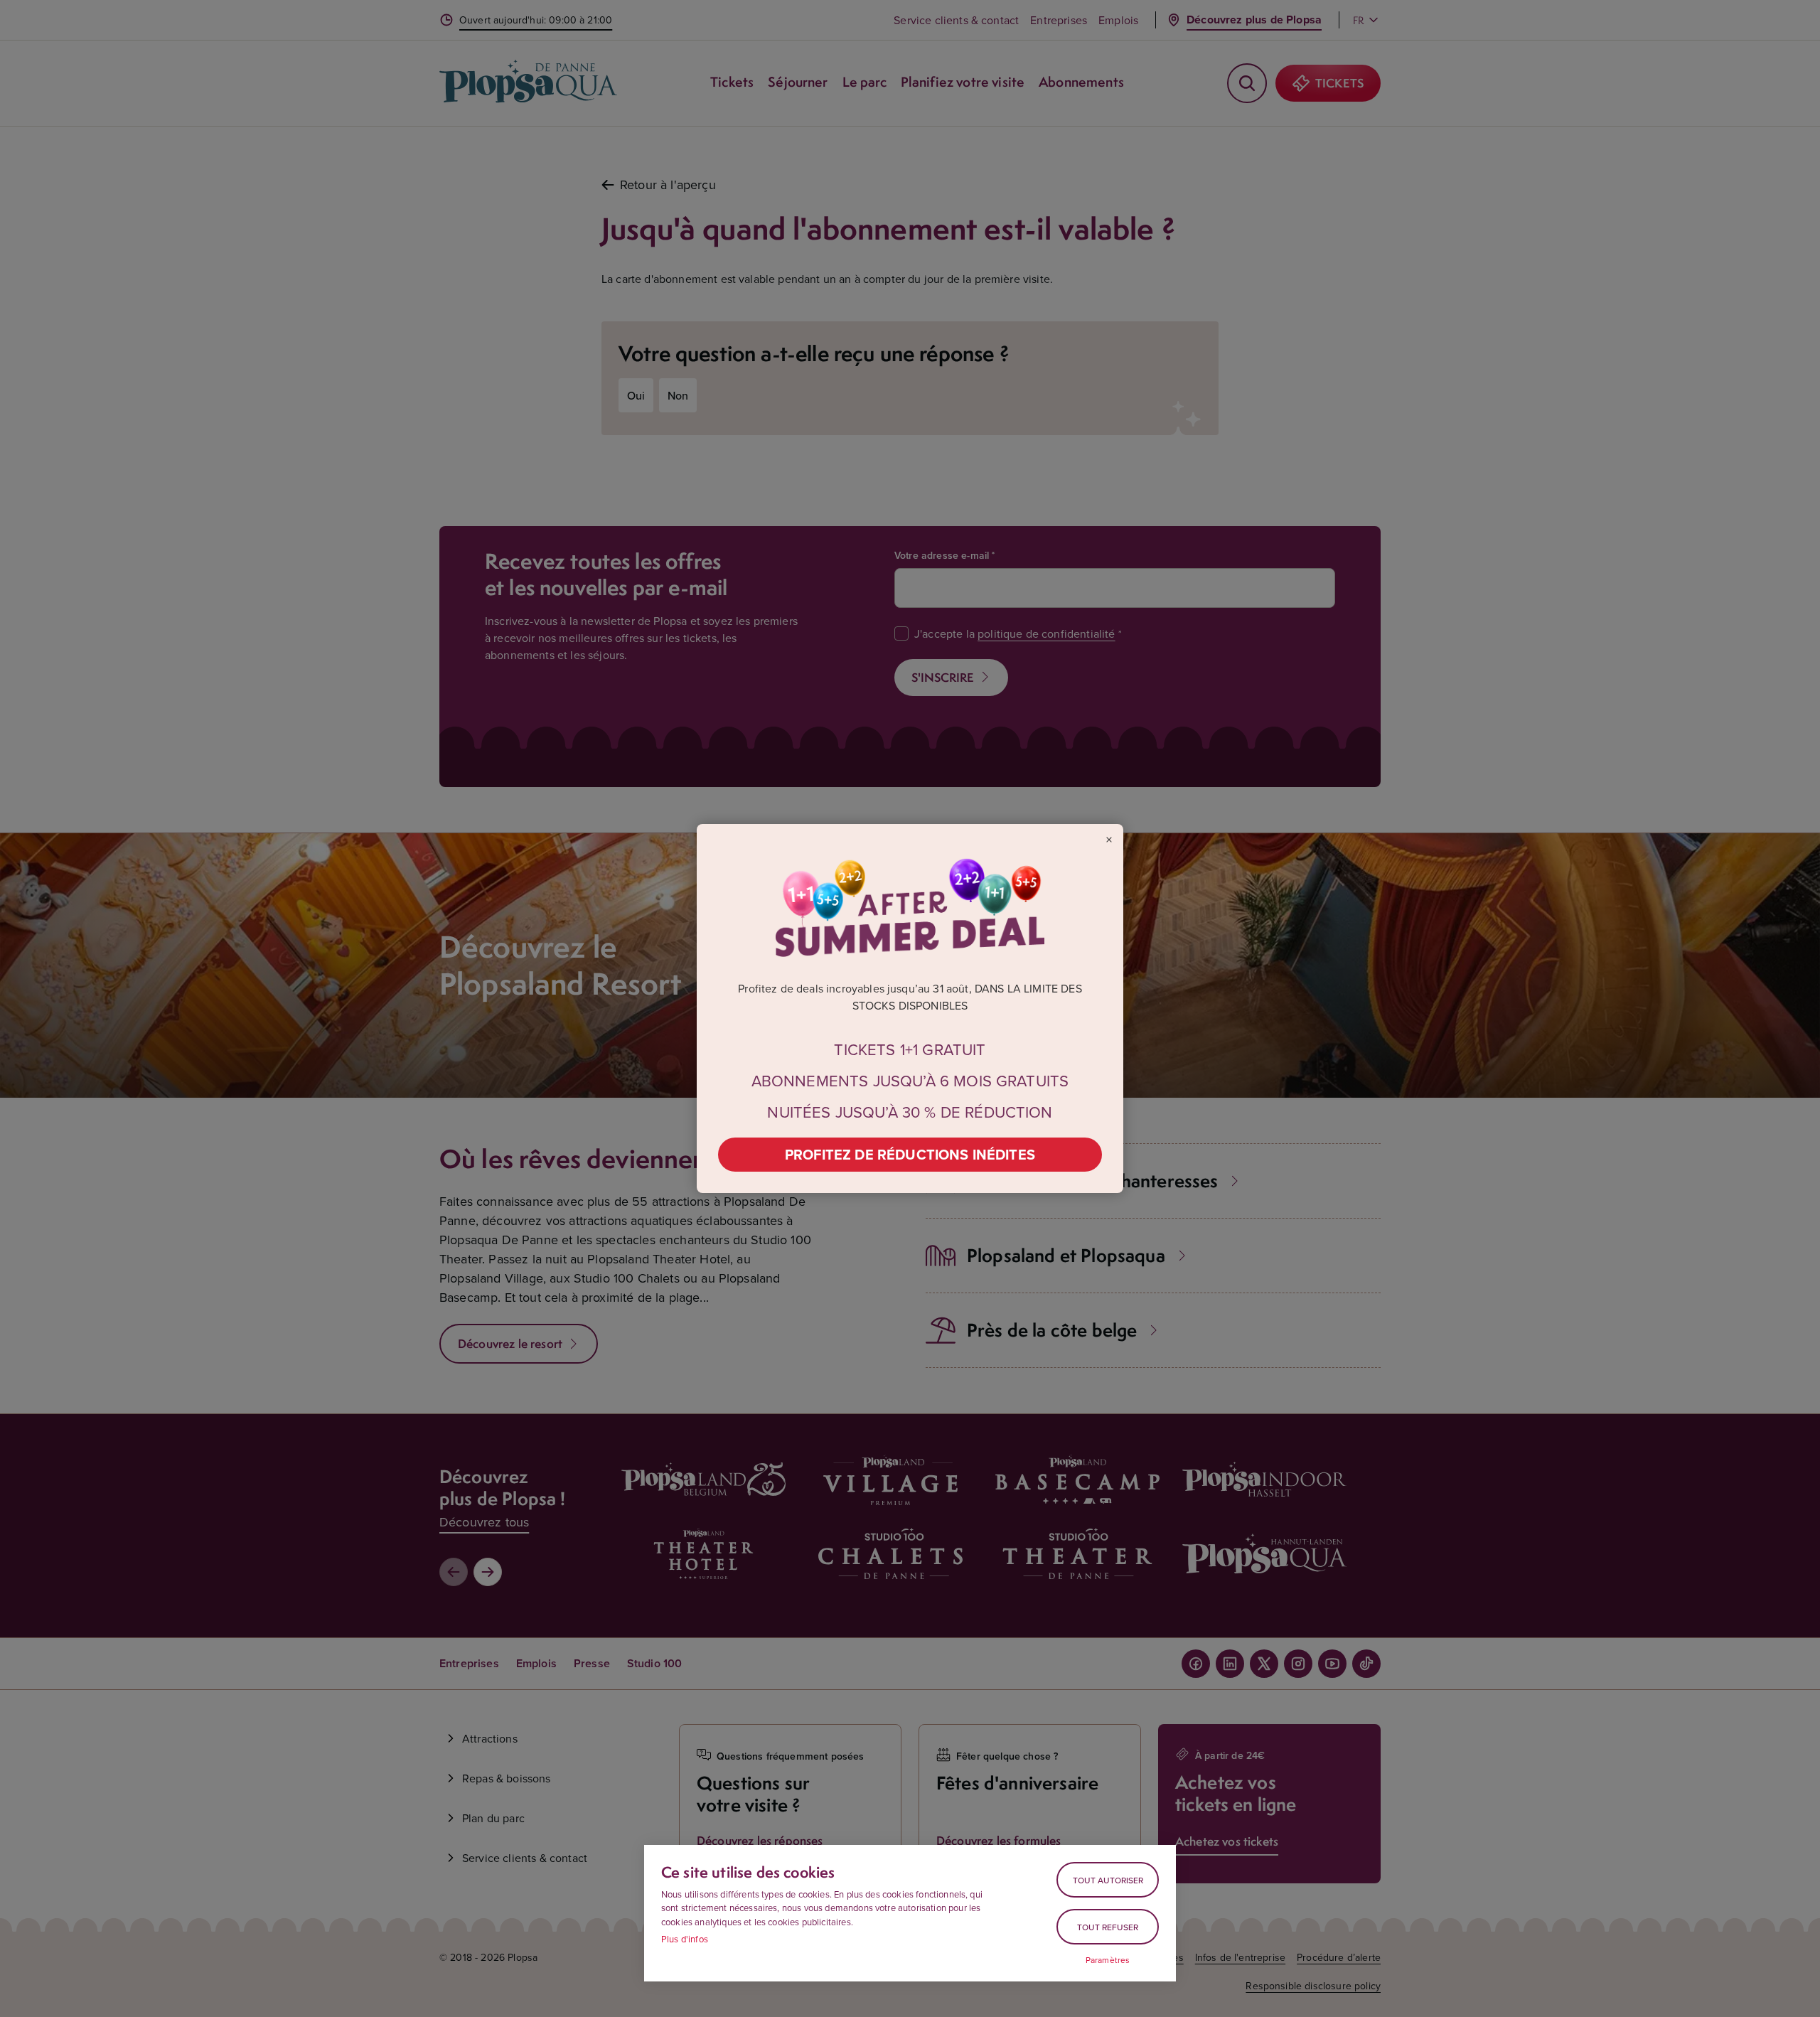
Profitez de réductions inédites (910, 1154)
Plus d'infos (685, 1939)
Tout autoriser (1108, 1880)
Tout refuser (1108, 1927)
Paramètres (1108, 1960)
